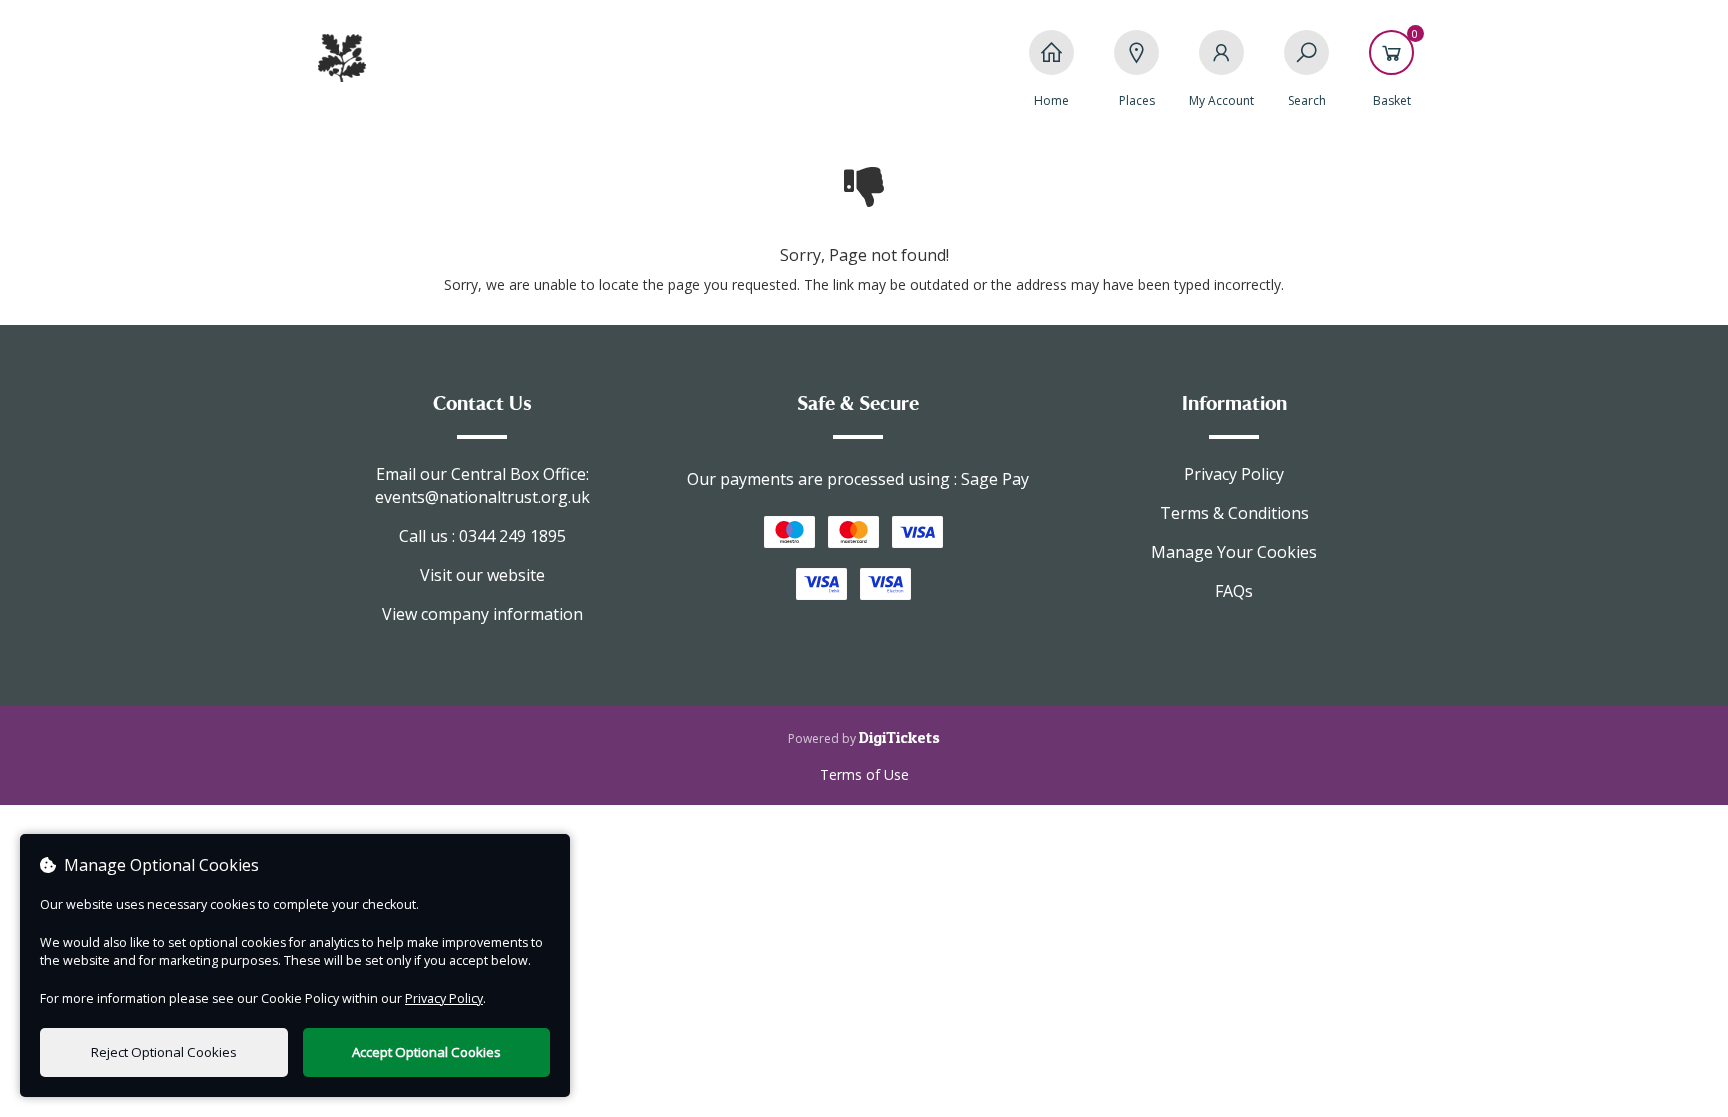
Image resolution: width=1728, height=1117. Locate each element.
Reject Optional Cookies (164, 1052)
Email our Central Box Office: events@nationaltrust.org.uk (482, 485)
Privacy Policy (1234, 474)
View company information (482, 614)
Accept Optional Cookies (426, 1052)
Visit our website (482, 575)
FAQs (1234, 591)
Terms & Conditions (1234, 513)
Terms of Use (864, 774)
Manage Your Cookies (1234, 552)
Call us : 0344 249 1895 (482, 536)
